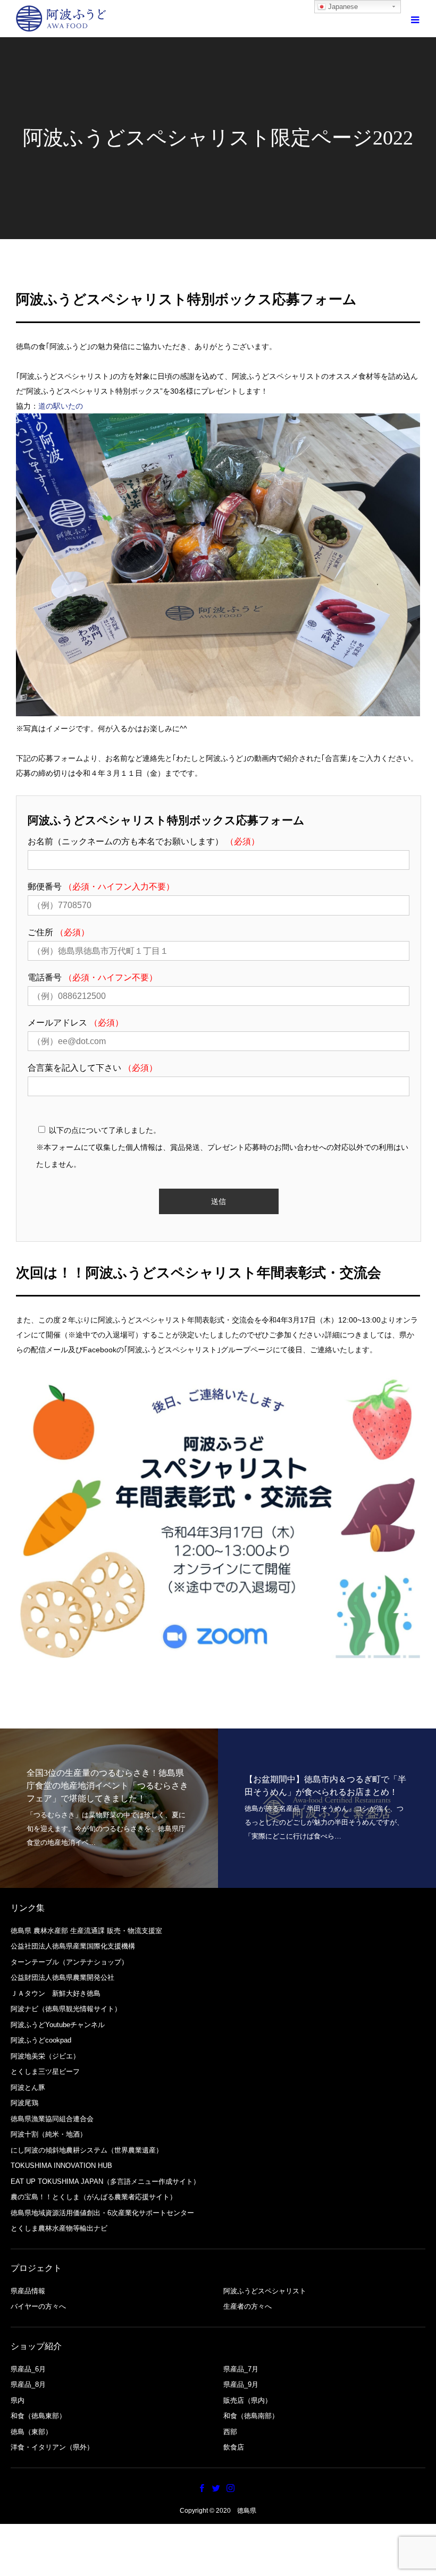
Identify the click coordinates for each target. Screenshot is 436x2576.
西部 (230, 2432)
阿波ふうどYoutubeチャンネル (58, 2025)
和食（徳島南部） (251, 2416)
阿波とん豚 (28, 2087)
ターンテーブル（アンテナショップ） (69, 1962)
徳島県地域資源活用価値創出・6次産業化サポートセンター (102, 2213)
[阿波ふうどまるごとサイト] (61, 19)
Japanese (342, 7)
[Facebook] (202, 2488)
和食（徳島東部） (38, 2416)
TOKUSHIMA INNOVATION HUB (61, 2166)
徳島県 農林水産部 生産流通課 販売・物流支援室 (86, 1931)
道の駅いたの (61, 406)
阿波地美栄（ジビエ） (45, 2056)
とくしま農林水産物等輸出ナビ (59, 2228)
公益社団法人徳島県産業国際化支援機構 (73, 1946)
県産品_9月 (241, 2384)
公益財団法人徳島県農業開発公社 (62, 1977)
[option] (109, 1808)
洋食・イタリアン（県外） (52, 2447)
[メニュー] (415, 19)
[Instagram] (231, 2488)
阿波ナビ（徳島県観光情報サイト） (66, 2009)
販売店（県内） (248, 2400)
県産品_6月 (28, 2369)
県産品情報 (28, 2291)
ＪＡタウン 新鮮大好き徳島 (56, 1993)
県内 (18, 2400)
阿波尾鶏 (24, 2103)
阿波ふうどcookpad (41, 2040)
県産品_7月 (241, 2369)
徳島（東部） (31, 2432)
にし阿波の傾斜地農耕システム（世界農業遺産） (87, 2150)
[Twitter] (216, 2488)
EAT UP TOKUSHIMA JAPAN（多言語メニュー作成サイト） (105, 2181)
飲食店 (234, 2447)
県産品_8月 (28, 2384)
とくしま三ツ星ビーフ (45, 2071)
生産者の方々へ (248, 2306)
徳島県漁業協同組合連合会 (52, 2119)
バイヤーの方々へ (38, 2306)
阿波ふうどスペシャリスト (265, 2291)
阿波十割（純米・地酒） (49, 2134)
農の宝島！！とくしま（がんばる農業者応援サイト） (94, 2197)
